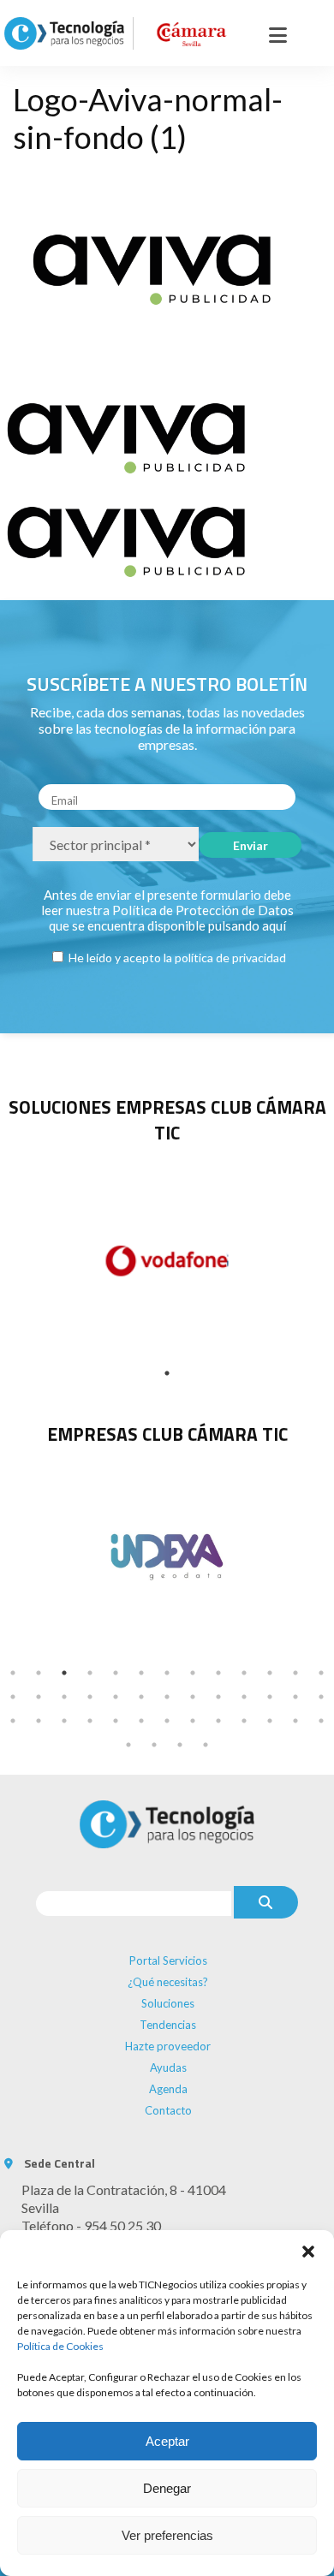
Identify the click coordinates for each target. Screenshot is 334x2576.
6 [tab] (141, 1673)
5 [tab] (116, 1673)
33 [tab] (167, 1721)
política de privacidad (230, 958)
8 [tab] (193, 1673)
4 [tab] (90, 1673)
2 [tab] (39, 1673)
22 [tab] (218, 1697)
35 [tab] (218, 1721)
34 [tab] (193, 1721)
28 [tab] (39, 1721)
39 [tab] (321, 1721)
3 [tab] (64, 1673)
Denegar (167, 2488)
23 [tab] (244, 1697)
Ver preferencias (167, 2535)
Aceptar (167, 2441)
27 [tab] (13, 1721)
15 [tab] (39, 1697)
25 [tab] (295, 1697)
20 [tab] (167, 1697)
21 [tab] (193, 1697)
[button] (308, 2252)
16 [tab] (64, 1697)
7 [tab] (167, 1673)
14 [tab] (13, 1697)
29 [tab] (64, 1721)
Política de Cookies (60, 2346)
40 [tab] (128, 1745)
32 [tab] (141, 1721)
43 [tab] (206, 1745)
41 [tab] (154, 1745)
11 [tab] (270, 1673)
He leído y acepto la (176, 958)
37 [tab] (270, 1721)
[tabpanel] (167, 1555)
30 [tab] (90, 1721)
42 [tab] (180, 1745)
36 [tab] (244, 1721)
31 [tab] (116, 1721)
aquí (274, 925)
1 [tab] (167, 1373)
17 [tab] (90, 1697)
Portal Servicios (168, 1960)
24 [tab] (270, 1697)
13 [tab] (321, 1673)
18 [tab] (116, 1697)
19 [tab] (141, 1697)
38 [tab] (295, 1721)
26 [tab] (321, 1697)
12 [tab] (295, 1673)
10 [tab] (244, 1673)
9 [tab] (218, 1673)
